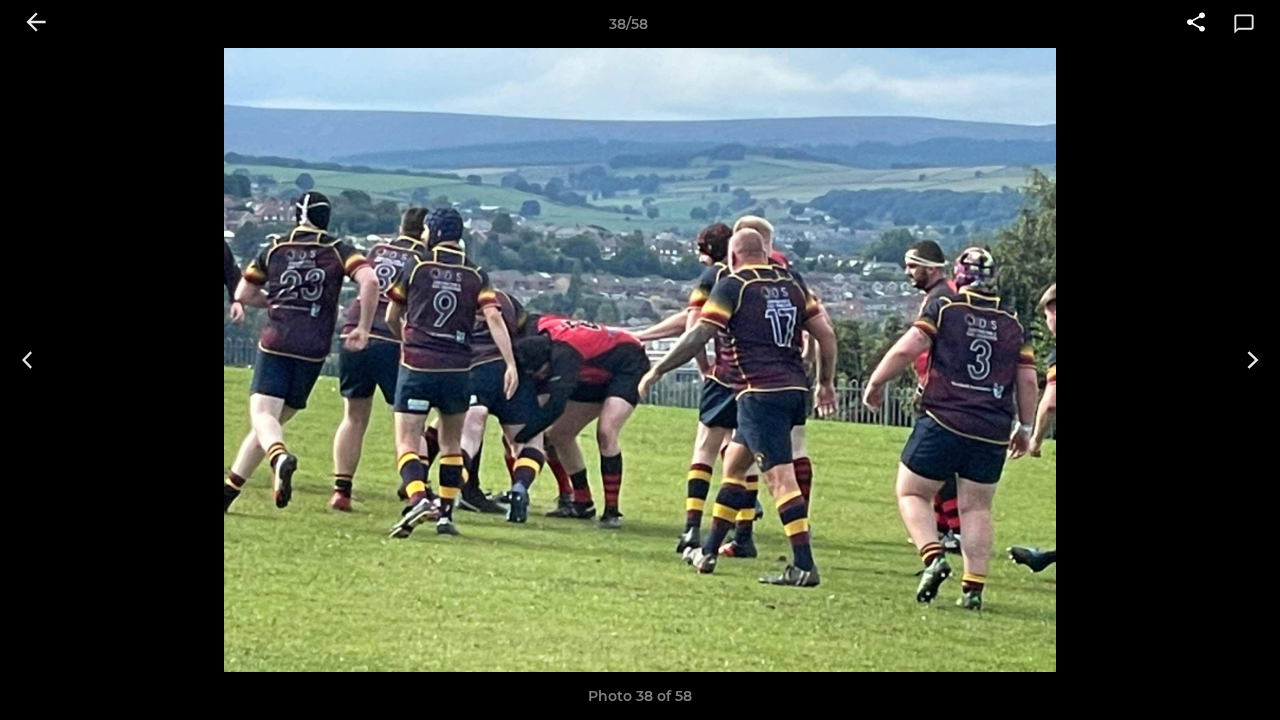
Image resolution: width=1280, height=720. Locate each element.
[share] (1196, 24)
